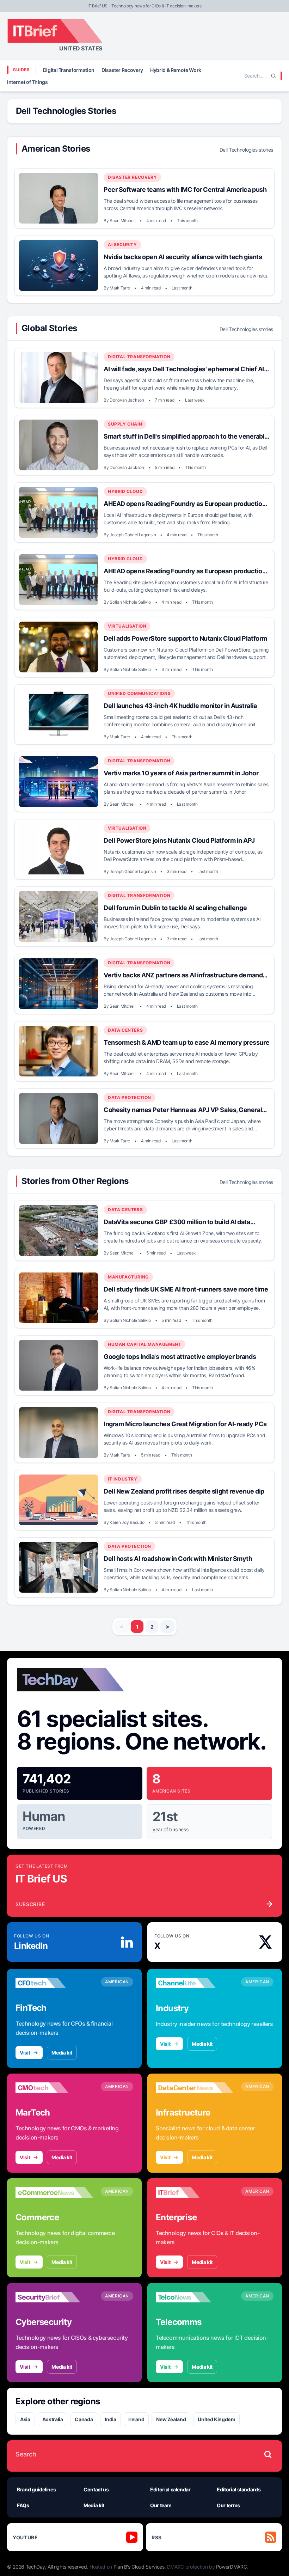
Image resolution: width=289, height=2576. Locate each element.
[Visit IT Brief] (195, 2192)
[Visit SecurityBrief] (54, 2297)
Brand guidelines (36, 2489)
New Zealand (171, 2419)
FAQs (23, 2505)
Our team (161, 2505)
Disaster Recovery (122, 70)
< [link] (122, 1626)
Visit (25, 2053)
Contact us (96, 2489)
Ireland (136, 2419)
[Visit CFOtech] (54, 1983)
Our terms (228, 2505)
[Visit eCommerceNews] (54, 2192)
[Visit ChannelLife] (195, 1983)
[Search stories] (268, 2454)
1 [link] (137, 1627)
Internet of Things (27, 82)
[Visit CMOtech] (54, 2088)
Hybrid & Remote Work (176, 70)
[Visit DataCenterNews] (195, 2088)
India (110, 2419)
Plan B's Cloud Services (139, 2567)
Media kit (62, 2053)
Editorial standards (239, 2489)
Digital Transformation (69, 70)
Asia (25, 2419)
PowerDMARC (232, 2567)
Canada (84, 2419)
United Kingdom (216, 2419)
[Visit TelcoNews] (195, 2297)
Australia (53, 2419)
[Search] (273, 76)
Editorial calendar (170, 2489)
